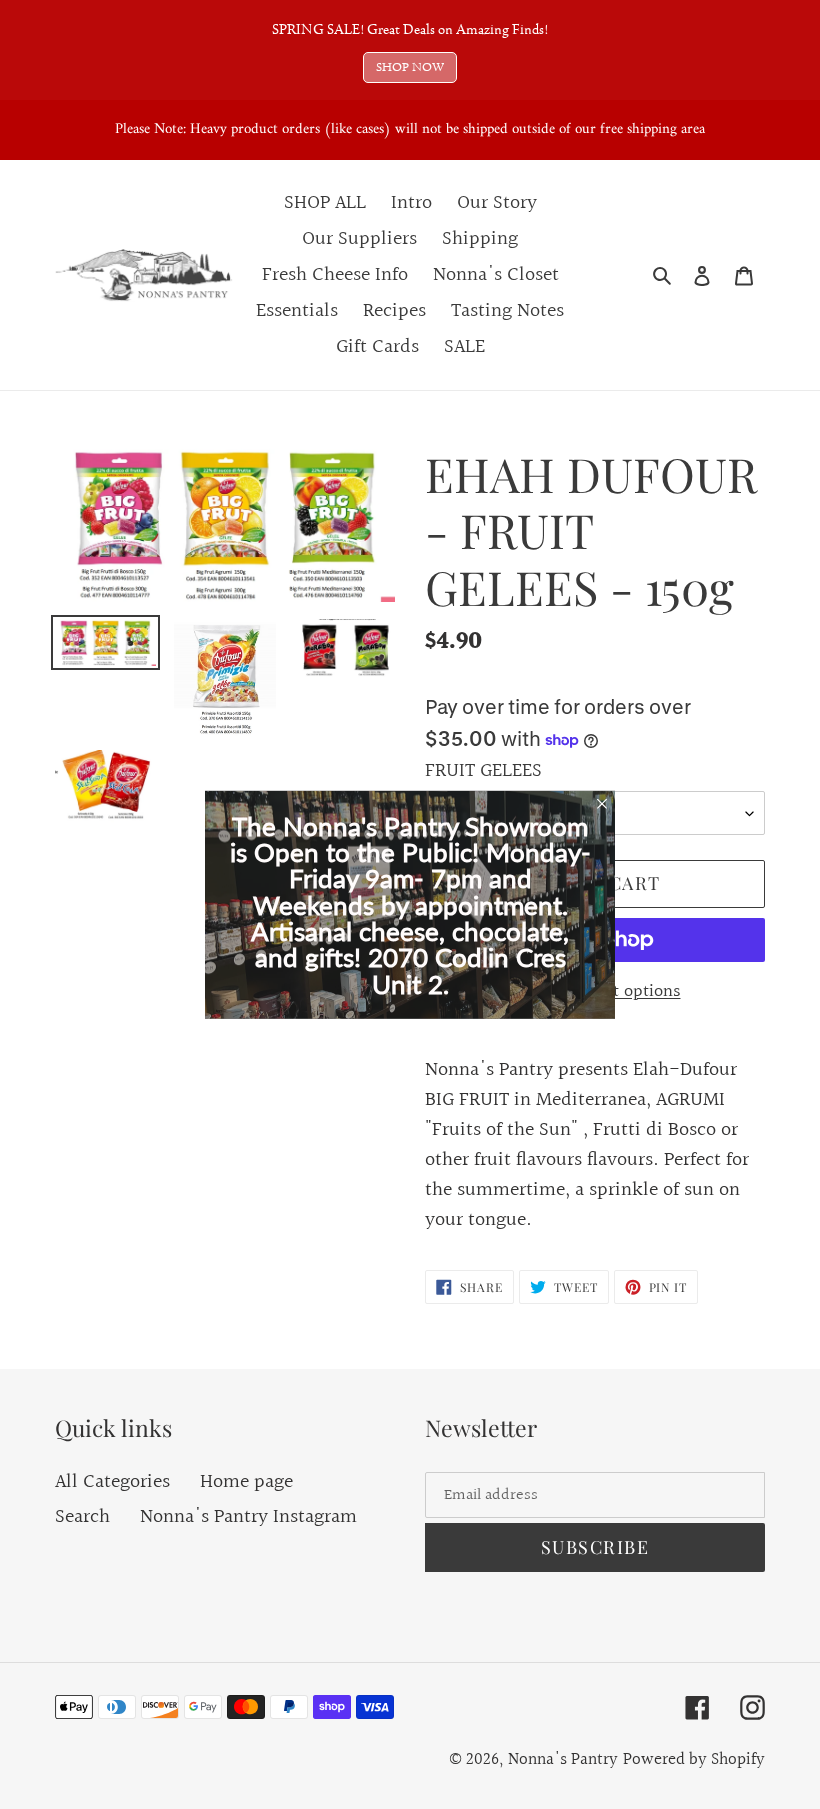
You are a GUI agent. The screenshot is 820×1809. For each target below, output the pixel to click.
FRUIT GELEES (483, 771)
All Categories (112, 1482)
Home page (246, 1482)
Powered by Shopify (694, 1759)
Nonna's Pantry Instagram (248, 1517)
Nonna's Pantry (563, 1759)
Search (82, 1517)
